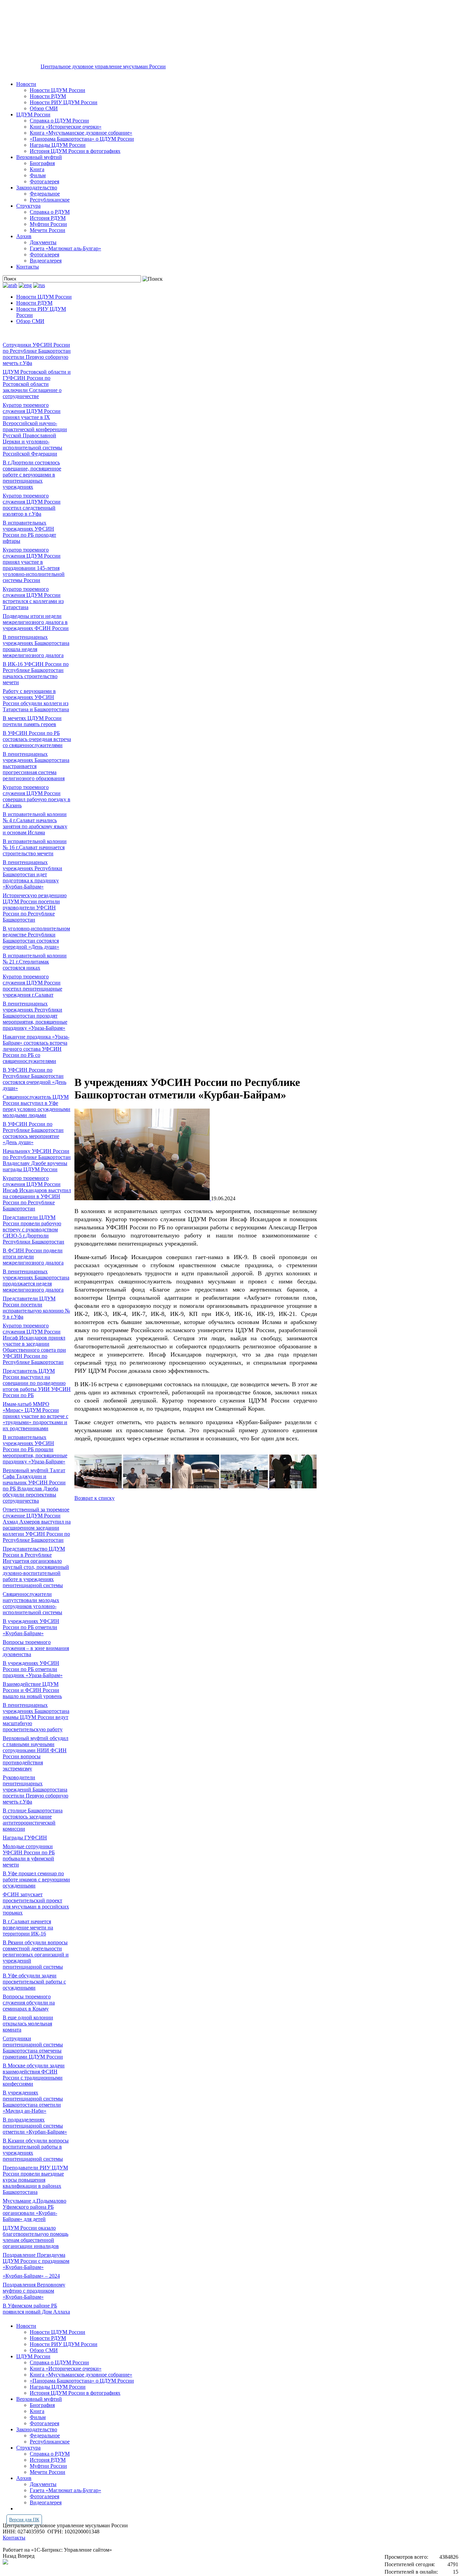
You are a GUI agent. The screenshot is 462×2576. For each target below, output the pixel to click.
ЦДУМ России (33, 114)
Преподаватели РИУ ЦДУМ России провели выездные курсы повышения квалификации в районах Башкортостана (35, 2180)
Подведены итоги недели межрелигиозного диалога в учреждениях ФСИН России (36, 622)
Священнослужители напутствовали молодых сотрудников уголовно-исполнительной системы (32, 1603)
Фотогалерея (44, 181)
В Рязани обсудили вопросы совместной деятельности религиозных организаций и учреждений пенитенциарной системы (36, 1955)
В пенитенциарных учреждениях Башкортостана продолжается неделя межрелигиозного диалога (36, 1281)
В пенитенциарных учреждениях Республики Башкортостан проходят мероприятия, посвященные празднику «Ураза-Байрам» (35, 1016)
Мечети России (48, 230)
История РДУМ (48, 218)
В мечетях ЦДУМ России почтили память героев (32, 721)
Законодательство (37, 188)
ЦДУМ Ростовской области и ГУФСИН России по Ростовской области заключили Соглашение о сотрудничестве (37, 384)
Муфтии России (48, 224)
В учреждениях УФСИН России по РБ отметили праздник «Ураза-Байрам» (33, 1669)
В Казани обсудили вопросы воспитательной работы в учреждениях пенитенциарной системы (36, 2150)
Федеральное (45, 194)
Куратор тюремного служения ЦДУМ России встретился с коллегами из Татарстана (33, 598)
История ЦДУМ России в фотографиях (75, 151)
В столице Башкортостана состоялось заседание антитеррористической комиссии (33, 1820)
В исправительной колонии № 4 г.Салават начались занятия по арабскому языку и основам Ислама (35, 823)
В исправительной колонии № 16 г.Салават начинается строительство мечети (35, 847)
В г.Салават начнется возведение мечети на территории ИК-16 (28, 1928)
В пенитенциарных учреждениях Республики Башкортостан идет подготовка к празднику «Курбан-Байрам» (32, 874)
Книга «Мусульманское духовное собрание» (81, 133)
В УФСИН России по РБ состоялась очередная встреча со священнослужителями (37, 739)
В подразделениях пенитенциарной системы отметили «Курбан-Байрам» (35, 2126)
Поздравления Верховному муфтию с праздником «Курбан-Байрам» (34, 2291)
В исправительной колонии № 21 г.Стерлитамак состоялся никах (35, 962)
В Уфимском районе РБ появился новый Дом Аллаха (36, 2309)
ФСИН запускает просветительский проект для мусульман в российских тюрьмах (36, 1904)
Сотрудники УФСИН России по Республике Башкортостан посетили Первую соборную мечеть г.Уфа (37, 354)
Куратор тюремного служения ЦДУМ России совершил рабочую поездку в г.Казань (37, 796)
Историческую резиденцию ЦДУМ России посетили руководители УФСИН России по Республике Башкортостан (35, 908)
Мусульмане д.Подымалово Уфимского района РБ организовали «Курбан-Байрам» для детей (34, 2210)
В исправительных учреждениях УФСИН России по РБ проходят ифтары (29, 532)
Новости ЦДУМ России (57, 90)
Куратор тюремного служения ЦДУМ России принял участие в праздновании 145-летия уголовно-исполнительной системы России (34, 565)
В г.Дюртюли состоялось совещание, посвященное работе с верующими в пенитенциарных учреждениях (32, 475)
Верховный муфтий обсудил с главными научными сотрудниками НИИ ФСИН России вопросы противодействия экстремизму (36, 1753)
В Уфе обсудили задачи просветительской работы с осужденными (34, 1982)
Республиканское (50, 200)
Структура (28, 206)
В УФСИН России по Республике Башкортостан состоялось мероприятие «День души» (33, 1133)
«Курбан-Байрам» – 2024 (31, 2276)
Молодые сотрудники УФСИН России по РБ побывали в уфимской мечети (29, 1855)
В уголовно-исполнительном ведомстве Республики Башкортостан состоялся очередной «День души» (36, 938)
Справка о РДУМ (50, 212)
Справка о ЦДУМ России (59, 121)
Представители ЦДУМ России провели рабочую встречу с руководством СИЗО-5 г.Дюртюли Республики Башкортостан (33, 1229)
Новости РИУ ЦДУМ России (64, 102)
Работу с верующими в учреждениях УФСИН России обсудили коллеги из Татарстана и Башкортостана (36, 700)
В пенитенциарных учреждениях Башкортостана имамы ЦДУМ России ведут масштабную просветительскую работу (36, 1717)
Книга (37, 169)
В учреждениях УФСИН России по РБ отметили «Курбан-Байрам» (31, 1627)
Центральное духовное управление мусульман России (103, 66)
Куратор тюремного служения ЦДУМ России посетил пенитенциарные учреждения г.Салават (32, 986)
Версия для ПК (24, 2520)
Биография (42, 163)
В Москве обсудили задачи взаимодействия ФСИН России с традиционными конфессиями (34, 2075)
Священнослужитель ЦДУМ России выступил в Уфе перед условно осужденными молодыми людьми (37, 1106)
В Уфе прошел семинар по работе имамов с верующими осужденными (36, 1879)
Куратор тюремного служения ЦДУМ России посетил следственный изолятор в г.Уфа (32, 505)
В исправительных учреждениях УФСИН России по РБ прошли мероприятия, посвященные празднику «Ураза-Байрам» (35, 1449)
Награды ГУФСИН (25, 1838)
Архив (24, 236)
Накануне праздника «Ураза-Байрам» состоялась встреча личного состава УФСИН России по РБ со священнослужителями (36, 1049)
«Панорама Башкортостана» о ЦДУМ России (82, 139)
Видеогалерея (46, 261)
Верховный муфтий (39, 157)
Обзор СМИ (44, 108)
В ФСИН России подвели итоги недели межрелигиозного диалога (33, 1257)
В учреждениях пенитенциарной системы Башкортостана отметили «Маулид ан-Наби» (33, 2102)
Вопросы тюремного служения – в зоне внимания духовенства (36, 1648)
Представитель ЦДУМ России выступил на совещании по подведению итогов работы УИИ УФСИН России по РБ (37, 1383)
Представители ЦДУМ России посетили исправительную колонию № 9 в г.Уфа (36, 1308)
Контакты (28, 267)
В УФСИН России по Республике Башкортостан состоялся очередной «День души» (34, 1079)
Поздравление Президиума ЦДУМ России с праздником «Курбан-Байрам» (36, 2261)
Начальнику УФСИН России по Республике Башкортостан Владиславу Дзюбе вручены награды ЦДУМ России (37, 1160)
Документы (43, 242)
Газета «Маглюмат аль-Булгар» (65, 248)
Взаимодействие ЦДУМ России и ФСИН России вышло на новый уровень (32, 1690)
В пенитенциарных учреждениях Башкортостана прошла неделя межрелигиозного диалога (36, 646)
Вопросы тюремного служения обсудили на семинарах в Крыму (29, 2003)
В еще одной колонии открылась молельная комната (28, 2024)
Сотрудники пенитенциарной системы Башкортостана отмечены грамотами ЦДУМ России (33, 2048)
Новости (26, 84)
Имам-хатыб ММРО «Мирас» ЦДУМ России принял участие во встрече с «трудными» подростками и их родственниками (36, 1416)
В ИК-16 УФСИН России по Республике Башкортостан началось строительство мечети (36, 673)
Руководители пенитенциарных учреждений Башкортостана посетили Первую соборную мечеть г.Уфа (36, 1790)
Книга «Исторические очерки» (66, 127)
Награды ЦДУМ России (58, 145)
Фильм (38, 175)
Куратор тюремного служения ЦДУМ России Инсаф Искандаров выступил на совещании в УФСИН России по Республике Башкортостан (37, 1193)
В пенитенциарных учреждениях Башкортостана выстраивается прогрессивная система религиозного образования (36, 766)
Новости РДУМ (48, 96)
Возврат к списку (95, 1498)
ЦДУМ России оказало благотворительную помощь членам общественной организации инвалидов (36, 2237)
